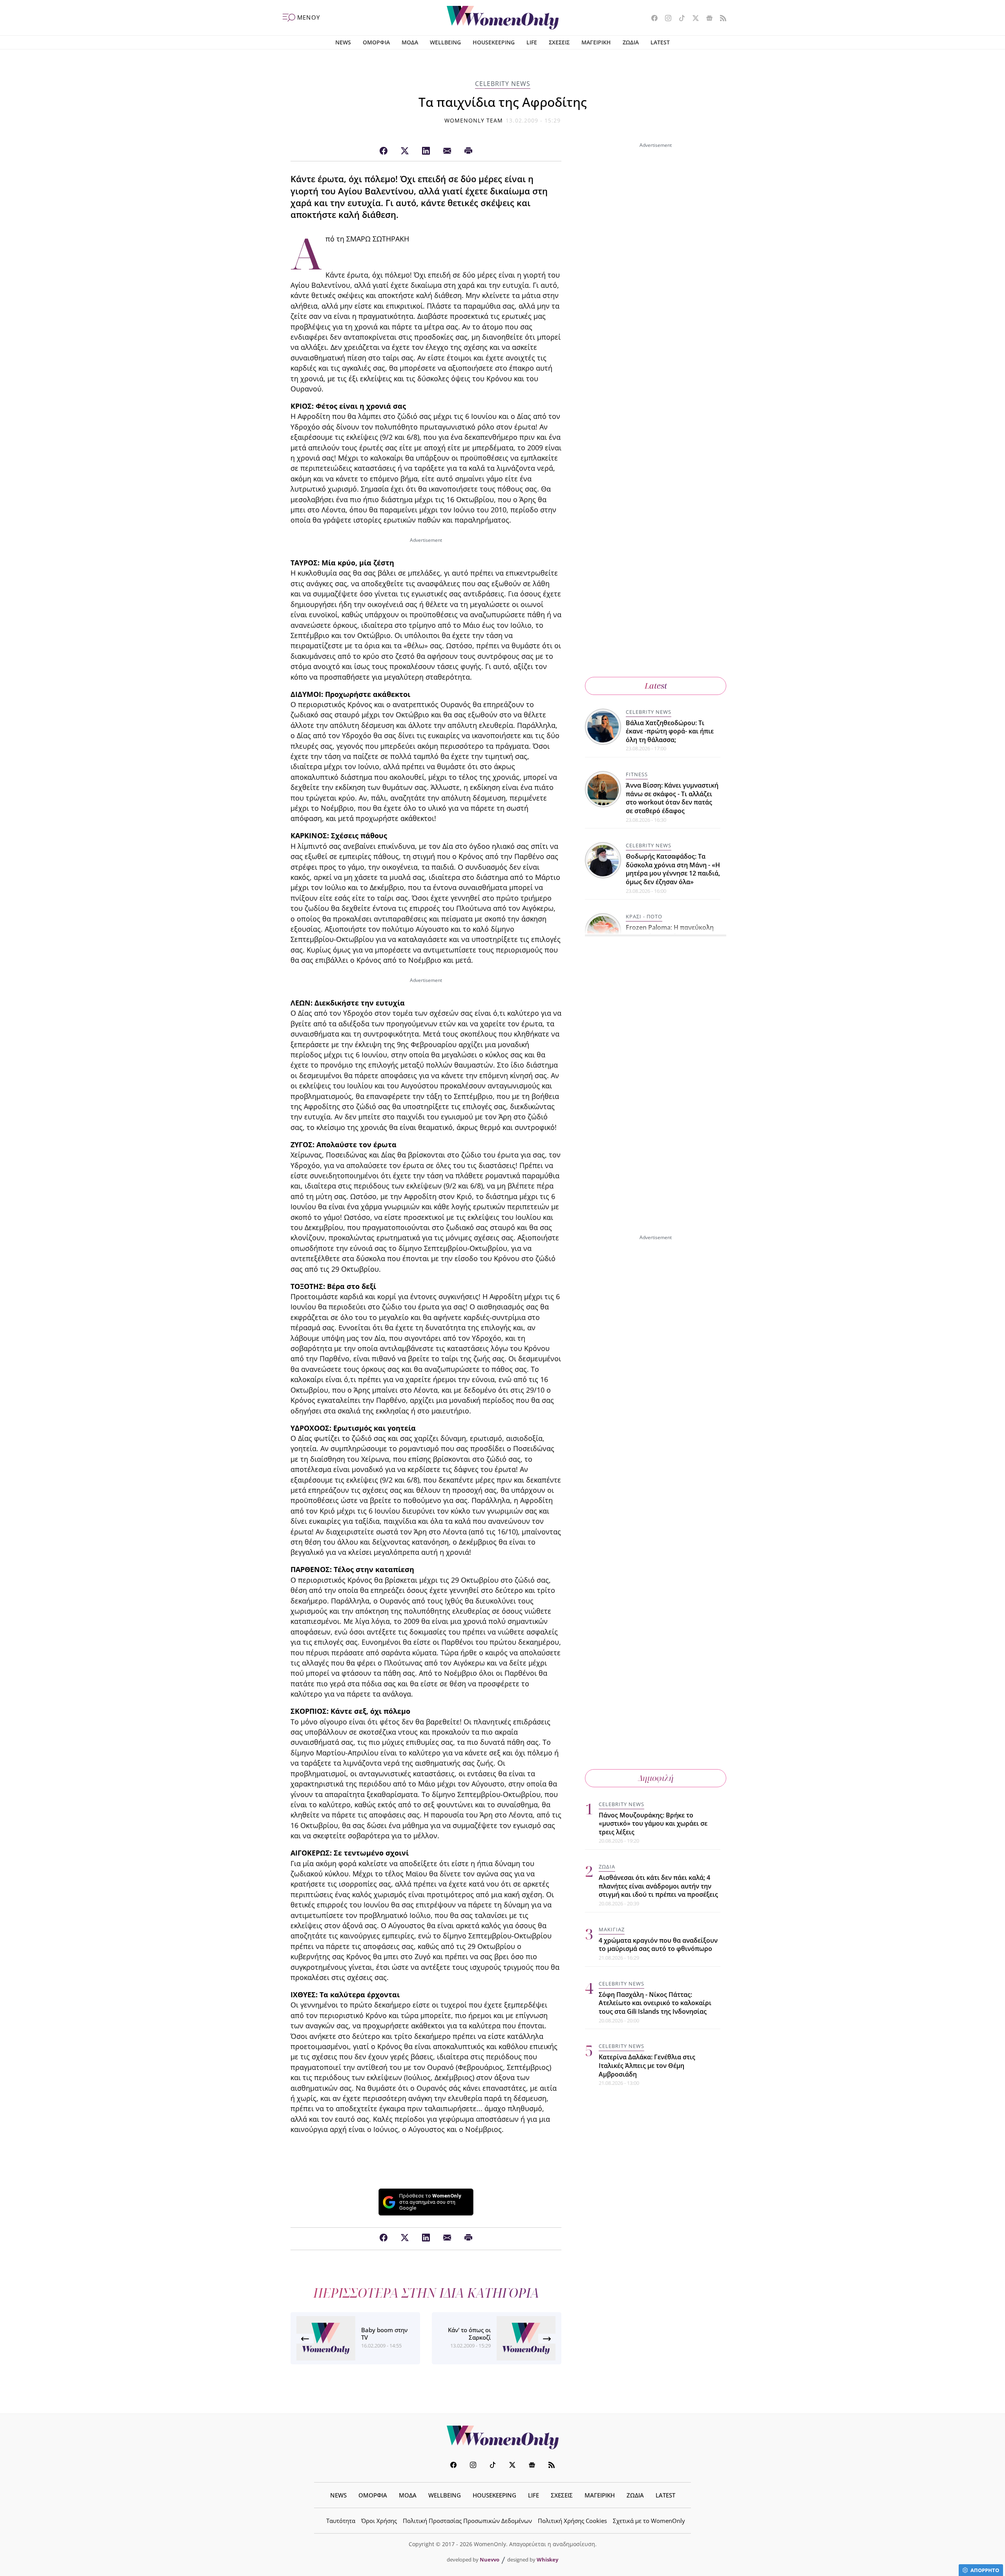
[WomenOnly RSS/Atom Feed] (720, 19)
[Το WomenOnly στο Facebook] (651, 19)
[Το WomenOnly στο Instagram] (665, 19)
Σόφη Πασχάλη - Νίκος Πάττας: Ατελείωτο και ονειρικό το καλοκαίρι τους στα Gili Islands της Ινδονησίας (655, 2003)
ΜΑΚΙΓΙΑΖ (612, 1929)
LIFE (532, 42)
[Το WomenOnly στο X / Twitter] (693, 19)
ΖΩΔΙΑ (631, 42)
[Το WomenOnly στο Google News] (706, 19)
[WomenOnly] (503, 18)
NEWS (343, 42)
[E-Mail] (447, 151)
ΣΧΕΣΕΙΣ (559, 42)
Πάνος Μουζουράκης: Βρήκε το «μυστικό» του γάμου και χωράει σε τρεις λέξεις (653, 1824)
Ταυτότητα (341, 2521)
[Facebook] (384, 151)
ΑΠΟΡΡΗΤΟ (985, 2570)
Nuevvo (490, 2560)
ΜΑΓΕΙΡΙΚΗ (596, 42)
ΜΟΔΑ (410, 42)
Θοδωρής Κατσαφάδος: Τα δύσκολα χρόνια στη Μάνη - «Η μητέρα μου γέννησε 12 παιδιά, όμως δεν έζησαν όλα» (673, 869)
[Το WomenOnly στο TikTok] (679, 19)
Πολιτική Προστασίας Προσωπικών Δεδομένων (467, 2521)
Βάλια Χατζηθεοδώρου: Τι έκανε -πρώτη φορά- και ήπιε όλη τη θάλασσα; (670, 731)
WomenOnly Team (474, 120)
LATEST (660, 42)
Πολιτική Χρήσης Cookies (572, 2521)
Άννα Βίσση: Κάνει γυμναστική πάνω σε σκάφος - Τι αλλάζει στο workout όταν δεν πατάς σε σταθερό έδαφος (672, 798)
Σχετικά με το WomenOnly (649, 2521)
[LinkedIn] (426, 151)
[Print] (468, 151)
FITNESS (637, 775)
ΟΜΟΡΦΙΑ (376, 42)
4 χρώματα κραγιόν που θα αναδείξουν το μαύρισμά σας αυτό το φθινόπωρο (658, 1945)
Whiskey (547, 2560)
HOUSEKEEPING (494, 42)
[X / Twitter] (405, 151)
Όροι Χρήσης (379, 2521)
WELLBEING (445, 42)
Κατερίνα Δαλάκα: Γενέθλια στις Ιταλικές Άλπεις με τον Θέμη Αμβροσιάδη (647, 2065)
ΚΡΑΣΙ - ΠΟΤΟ (644, 917)
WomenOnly (502, 2437)
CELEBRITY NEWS (503, 84)
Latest (656, 686)
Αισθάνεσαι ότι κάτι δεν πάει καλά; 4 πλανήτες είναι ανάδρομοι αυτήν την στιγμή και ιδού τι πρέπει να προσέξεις (658, 1886)
